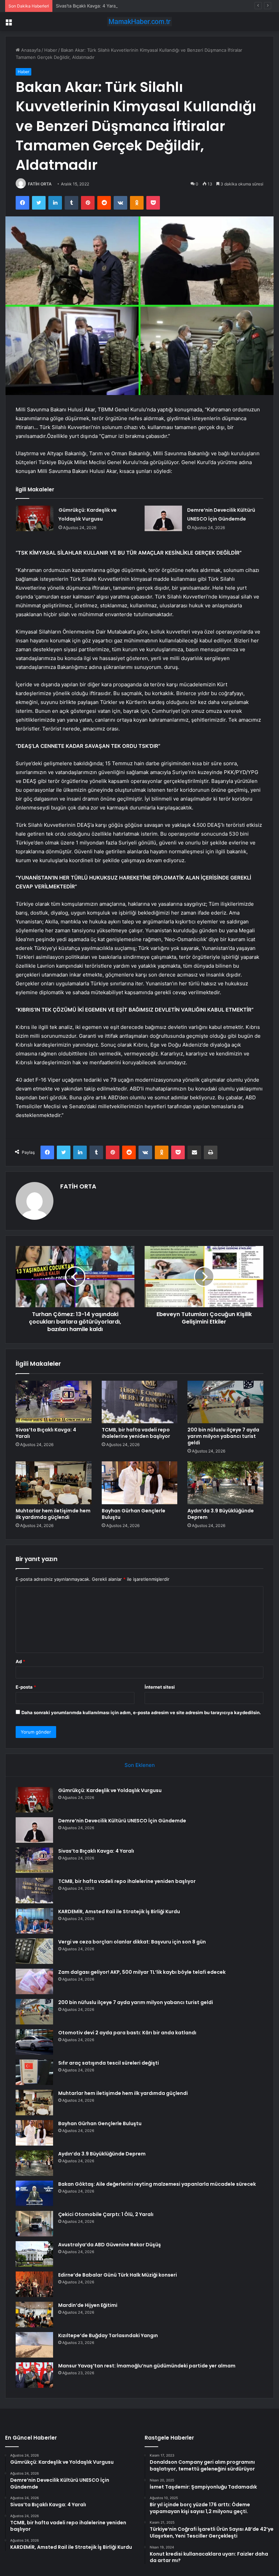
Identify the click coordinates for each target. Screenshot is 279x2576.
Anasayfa (30, 50)
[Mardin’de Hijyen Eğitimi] (34, 2315)
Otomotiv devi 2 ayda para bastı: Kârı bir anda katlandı (127, 2033)
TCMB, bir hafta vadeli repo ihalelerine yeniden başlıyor (136, 1433)
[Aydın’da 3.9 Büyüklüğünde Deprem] (225, 1483)
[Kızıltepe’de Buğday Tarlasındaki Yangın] (34, 2345)
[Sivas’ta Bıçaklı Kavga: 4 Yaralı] (54, 1402)
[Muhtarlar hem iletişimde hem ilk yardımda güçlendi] (54, 1483)
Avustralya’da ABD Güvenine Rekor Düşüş (110, 2245)
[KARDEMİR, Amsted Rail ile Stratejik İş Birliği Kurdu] (34, 1921)
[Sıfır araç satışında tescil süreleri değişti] (34, 2072)
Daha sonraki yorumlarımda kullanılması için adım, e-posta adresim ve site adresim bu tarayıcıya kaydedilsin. (141, 1712)
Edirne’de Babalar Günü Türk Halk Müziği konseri (118, 2275)
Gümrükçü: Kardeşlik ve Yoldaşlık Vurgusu (110, 1790)
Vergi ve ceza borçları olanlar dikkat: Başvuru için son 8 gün (132, 1942)
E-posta (26, 1687)
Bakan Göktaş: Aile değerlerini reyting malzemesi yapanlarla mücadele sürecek (157, 2184)
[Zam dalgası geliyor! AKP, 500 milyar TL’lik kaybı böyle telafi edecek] (34, 1981)
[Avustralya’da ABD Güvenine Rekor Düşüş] (34, 2254)
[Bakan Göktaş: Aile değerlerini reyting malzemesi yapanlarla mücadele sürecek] (34, 2193)
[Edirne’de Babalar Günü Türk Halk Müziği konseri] (34, 2284)
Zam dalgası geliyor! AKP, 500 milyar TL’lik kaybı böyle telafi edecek (142, 1972)
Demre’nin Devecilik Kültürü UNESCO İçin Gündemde (122, 1821)
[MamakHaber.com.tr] (139, 22)
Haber (51, 50)
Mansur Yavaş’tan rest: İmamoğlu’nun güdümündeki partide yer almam (147, 2366)
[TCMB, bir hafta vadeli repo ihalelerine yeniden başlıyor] (140, 1402)
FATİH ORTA (40, 184)
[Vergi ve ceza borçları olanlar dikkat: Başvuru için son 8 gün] (34, 1951)
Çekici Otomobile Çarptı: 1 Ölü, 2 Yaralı (106, 2214)
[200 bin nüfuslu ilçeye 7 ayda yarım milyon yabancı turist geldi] (225, 1402)
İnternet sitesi (160, 1687)
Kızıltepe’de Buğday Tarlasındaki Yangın (108, 2335)
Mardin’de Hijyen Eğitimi (88, 2305)
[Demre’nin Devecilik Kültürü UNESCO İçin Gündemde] (163, 518)
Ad (20, 1661)
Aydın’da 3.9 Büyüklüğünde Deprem (221, 1514)
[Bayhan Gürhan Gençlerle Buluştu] (140, 1483)
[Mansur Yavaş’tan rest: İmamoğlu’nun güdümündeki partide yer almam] (34, 2375)
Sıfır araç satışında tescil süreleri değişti (109, 2063)
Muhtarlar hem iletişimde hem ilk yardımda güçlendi (53, 1514)
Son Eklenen (140, 1765)
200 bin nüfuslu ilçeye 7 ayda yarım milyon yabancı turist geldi (223, 1436)
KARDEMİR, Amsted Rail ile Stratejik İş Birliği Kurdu (119, 1912)
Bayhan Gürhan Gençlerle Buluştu (134, 1514)
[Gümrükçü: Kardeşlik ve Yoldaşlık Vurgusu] (35, 518)
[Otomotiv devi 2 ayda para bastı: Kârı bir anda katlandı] (34, 2042)
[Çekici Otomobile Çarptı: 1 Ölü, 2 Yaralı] (34, 2224)
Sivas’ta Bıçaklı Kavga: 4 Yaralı (87, 6)
